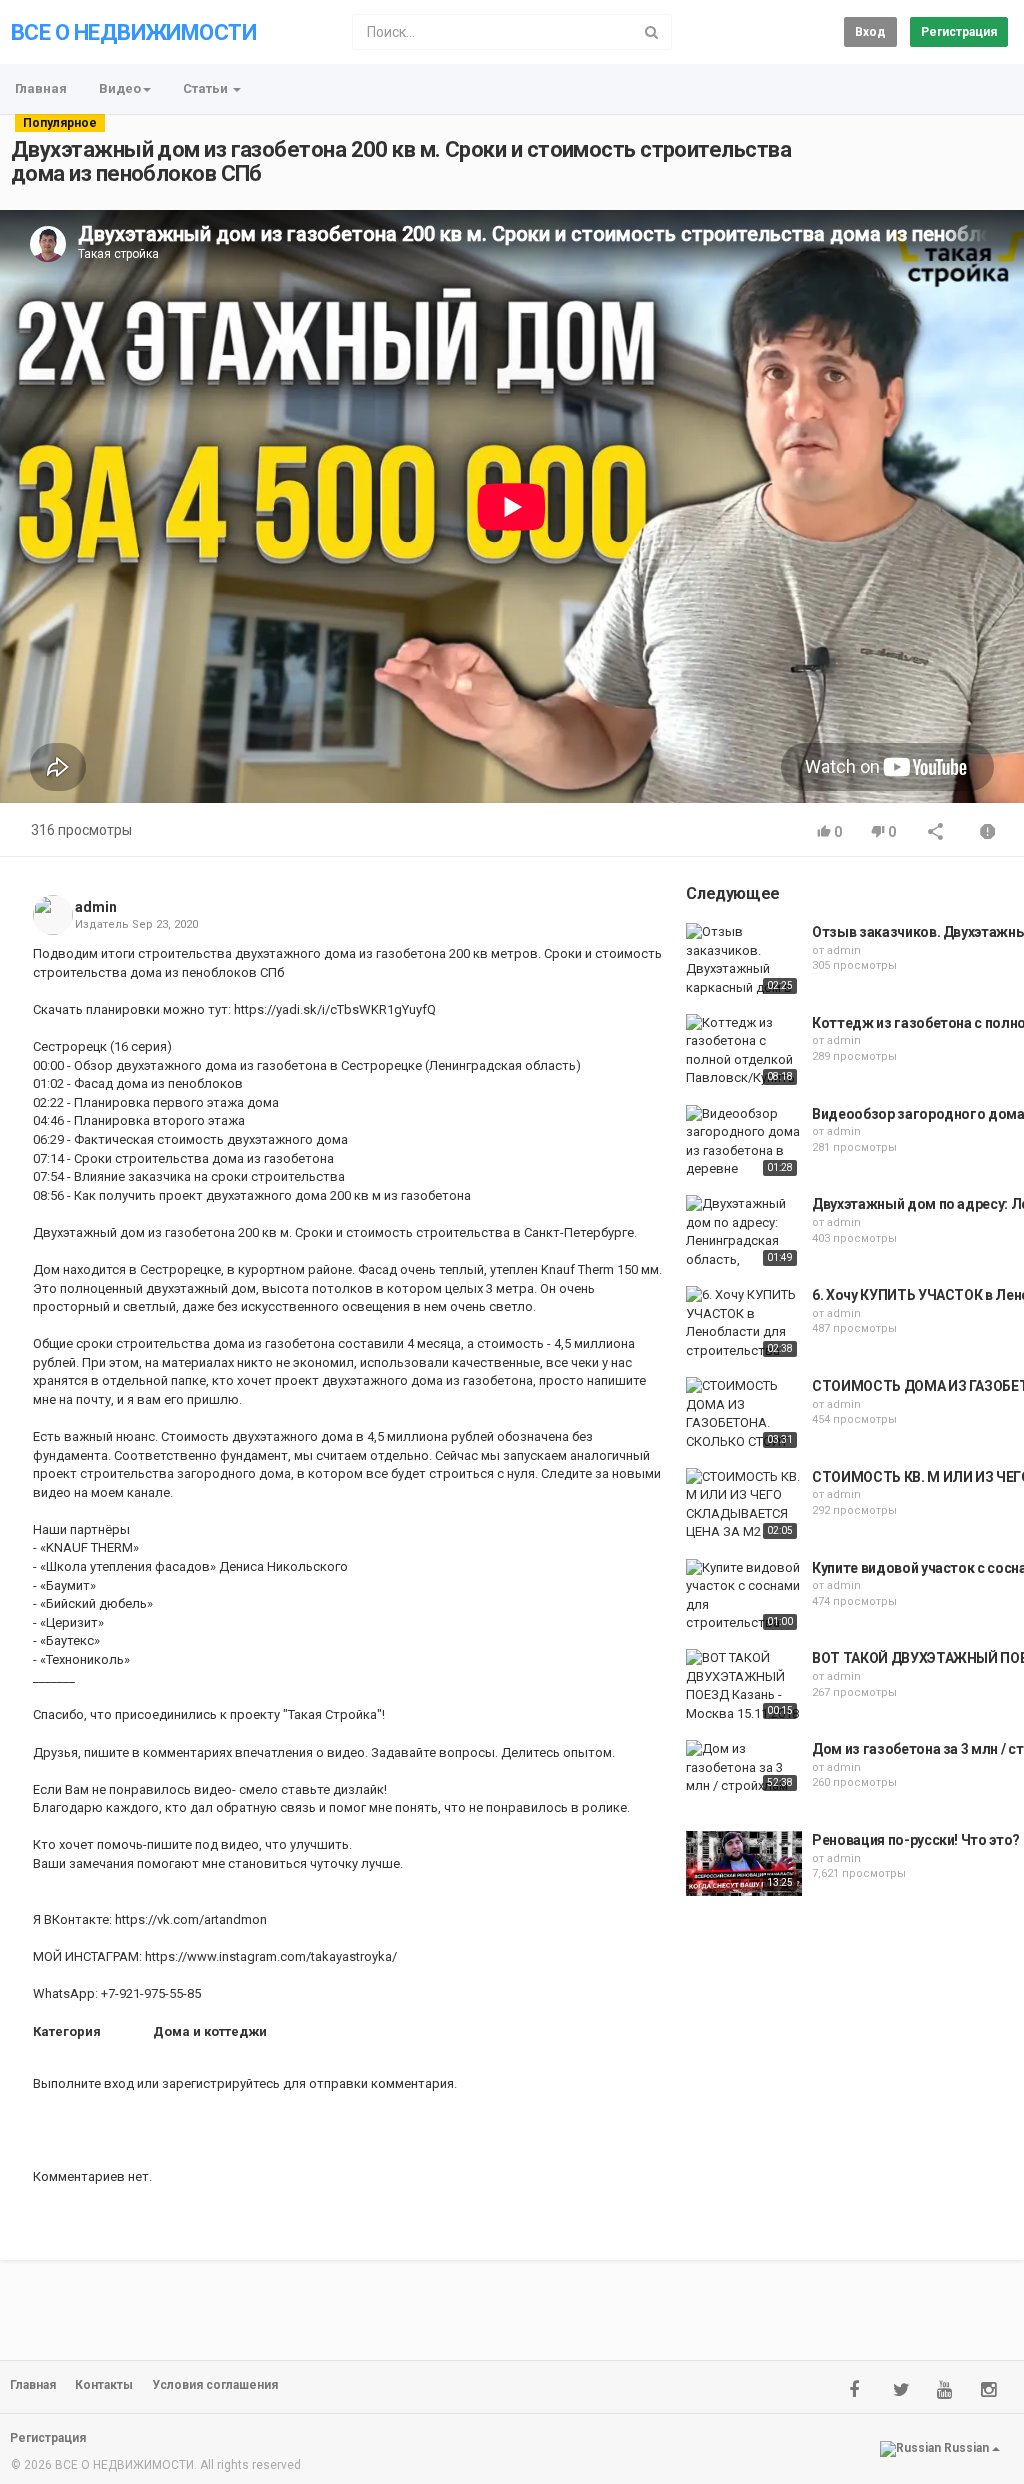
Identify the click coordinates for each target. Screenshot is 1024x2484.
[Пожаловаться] (988, 833)
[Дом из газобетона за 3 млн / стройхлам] (744, 1768)
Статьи (207, 88)
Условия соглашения (215, 2385)
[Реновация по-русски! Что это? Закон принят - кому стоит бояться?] (744, 1863)
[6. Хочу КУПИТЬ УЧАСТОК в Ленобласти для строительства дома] (744, 1324)
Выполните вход (83, 2083)
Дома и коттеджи (210, 2031)
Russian (966, 2448)
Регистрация (959, 32)
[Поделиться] (936, 833)
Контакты (104, 2385)
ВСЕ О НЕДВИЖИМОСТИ (133, 32)
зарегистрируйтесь (221, 2083)
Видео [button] (120, 88)
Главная (41, 88)
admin (96, 907)
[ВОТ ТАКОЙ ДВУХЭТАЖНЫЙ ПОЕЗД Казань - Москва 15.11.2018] (744, 1686)
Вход (870, 32)
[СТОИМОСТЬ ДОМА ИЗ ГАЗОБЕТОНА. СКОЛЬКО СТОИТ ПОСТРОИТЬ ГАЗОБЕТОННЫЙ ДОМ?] (744, 1415)
